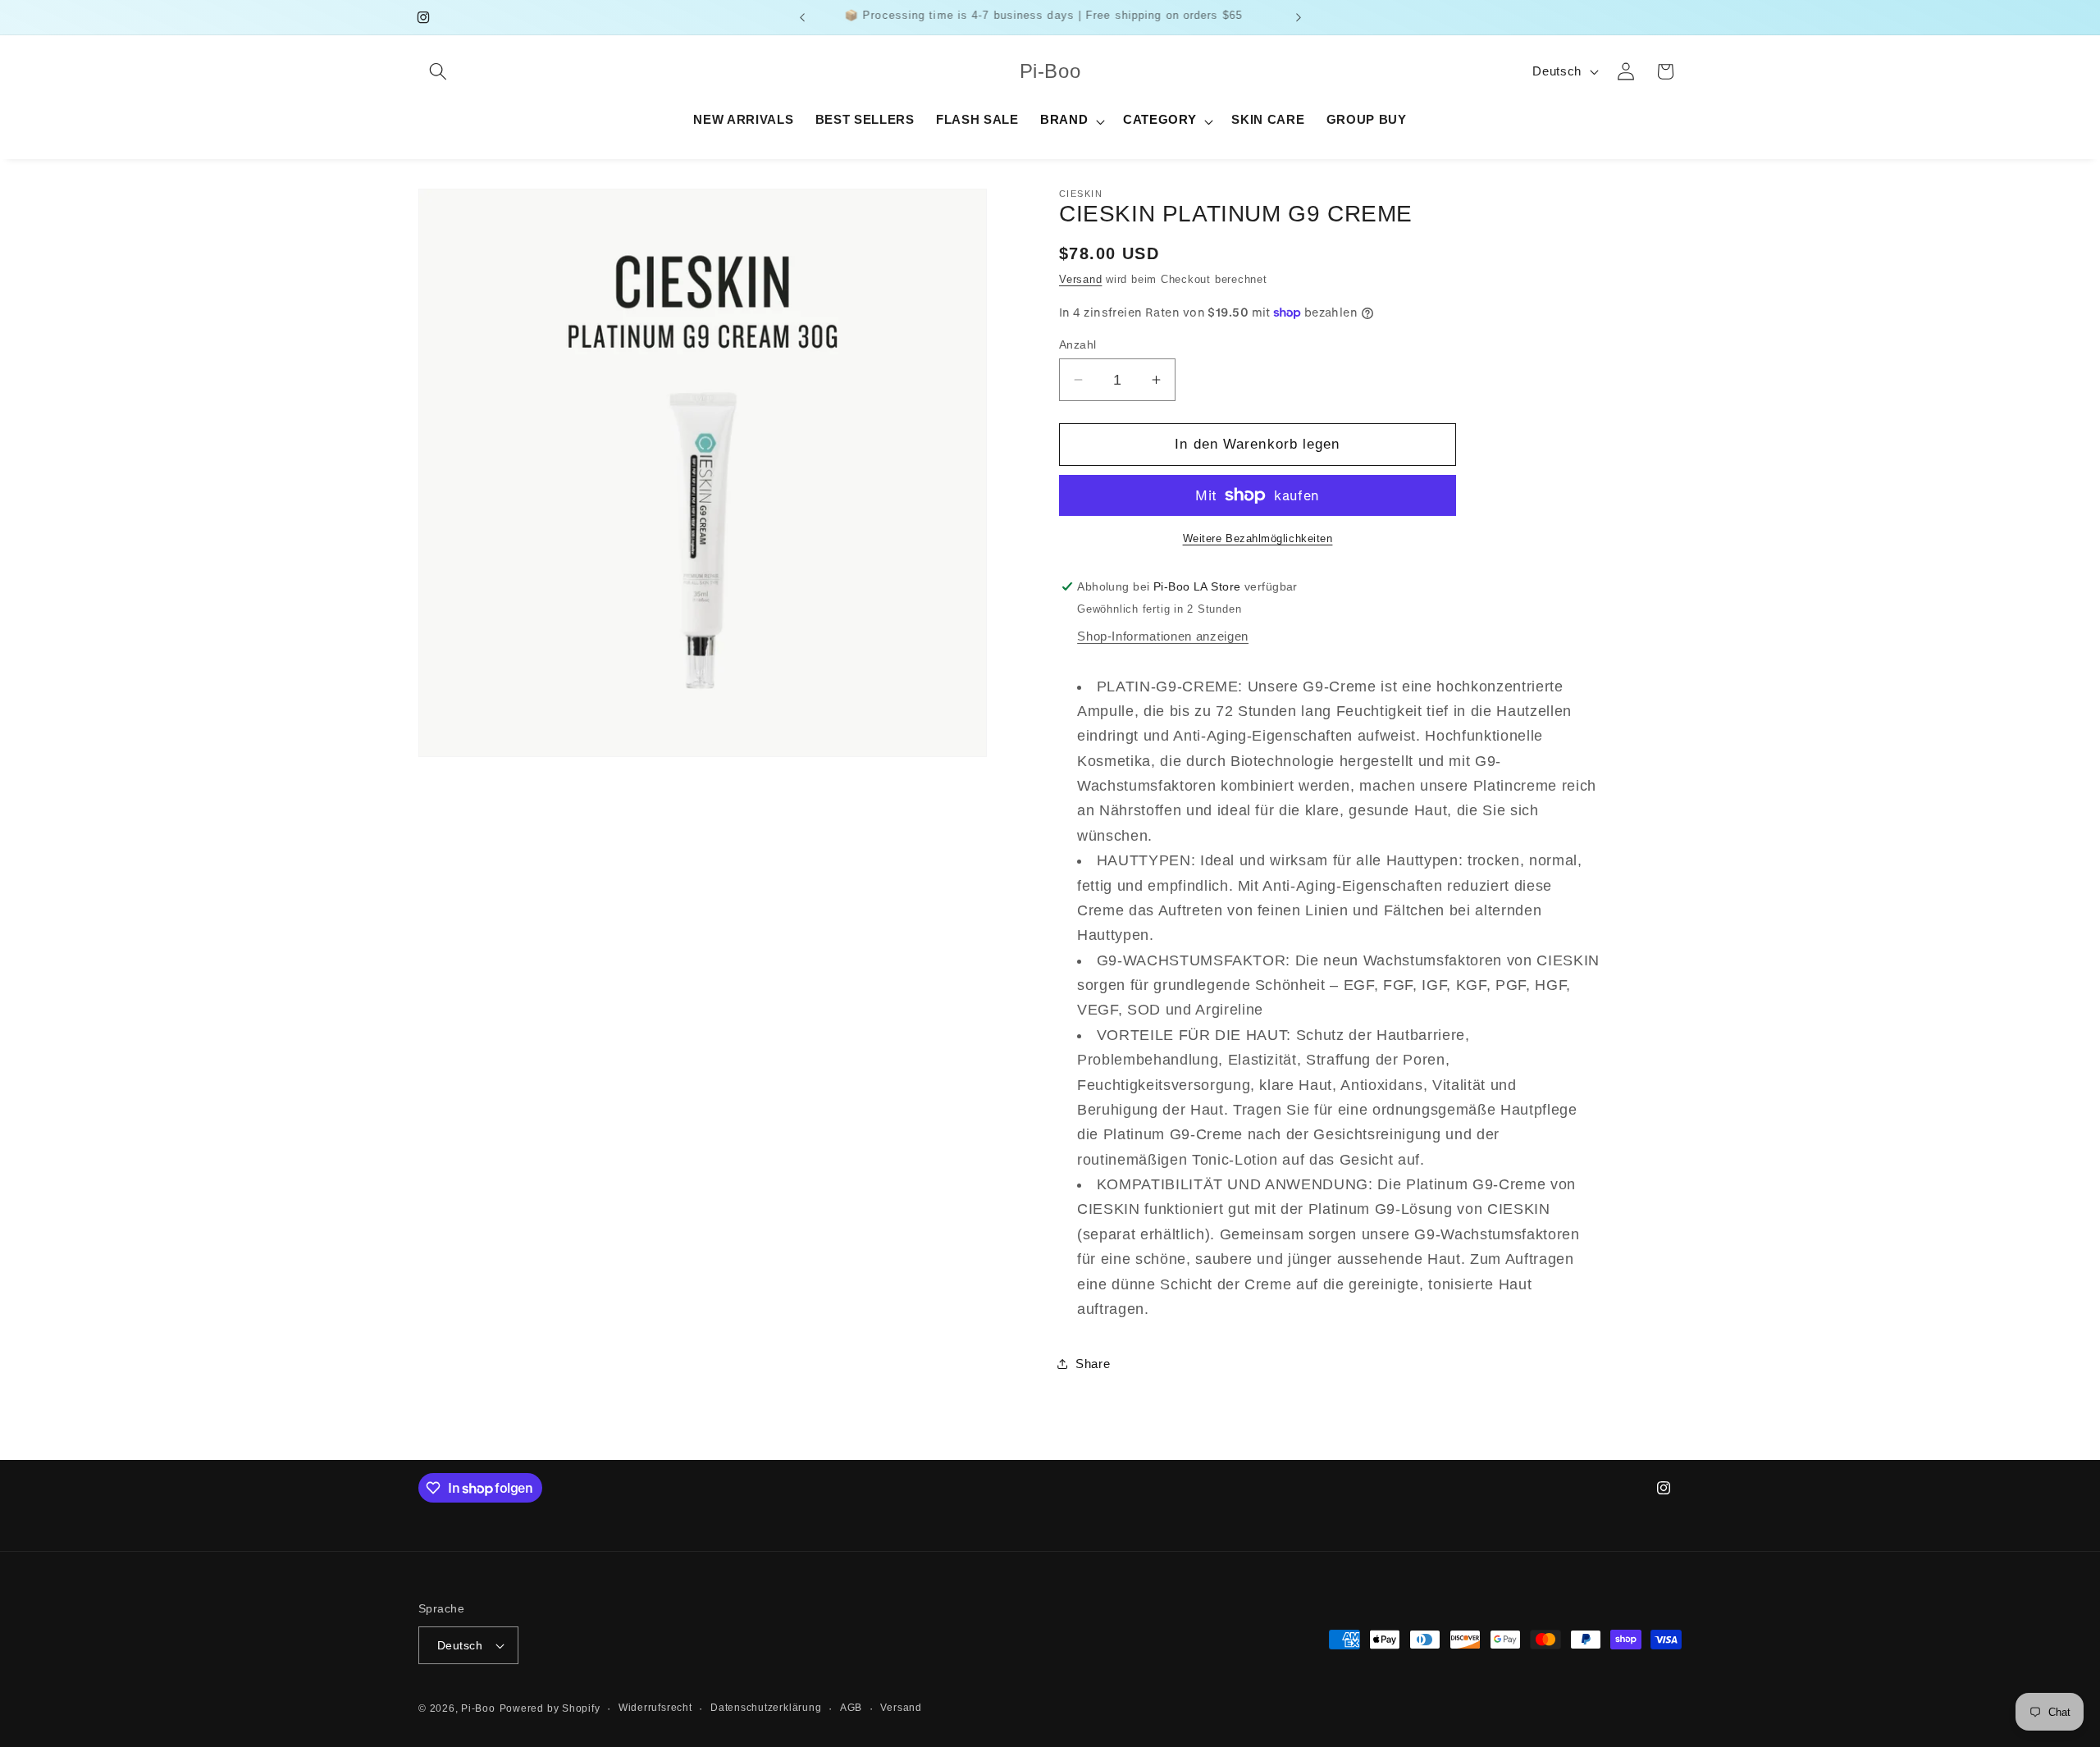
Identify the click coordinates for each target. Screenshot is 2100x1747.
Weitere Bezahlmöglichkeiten (1258, 538)
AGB (851, 1708)
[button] (438, 71)
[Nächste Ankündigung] (1299, 17)
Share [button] (1093, 1364)
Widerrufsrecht (655, 1708)
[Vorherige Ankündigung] (802, 17)
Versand (1080, 279)
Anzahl (1078, 344)
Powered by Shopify (550, 1708)
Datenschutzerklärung (766, 1708)
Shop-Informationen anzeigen (1163, 636)
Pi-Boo (478, 1708)
